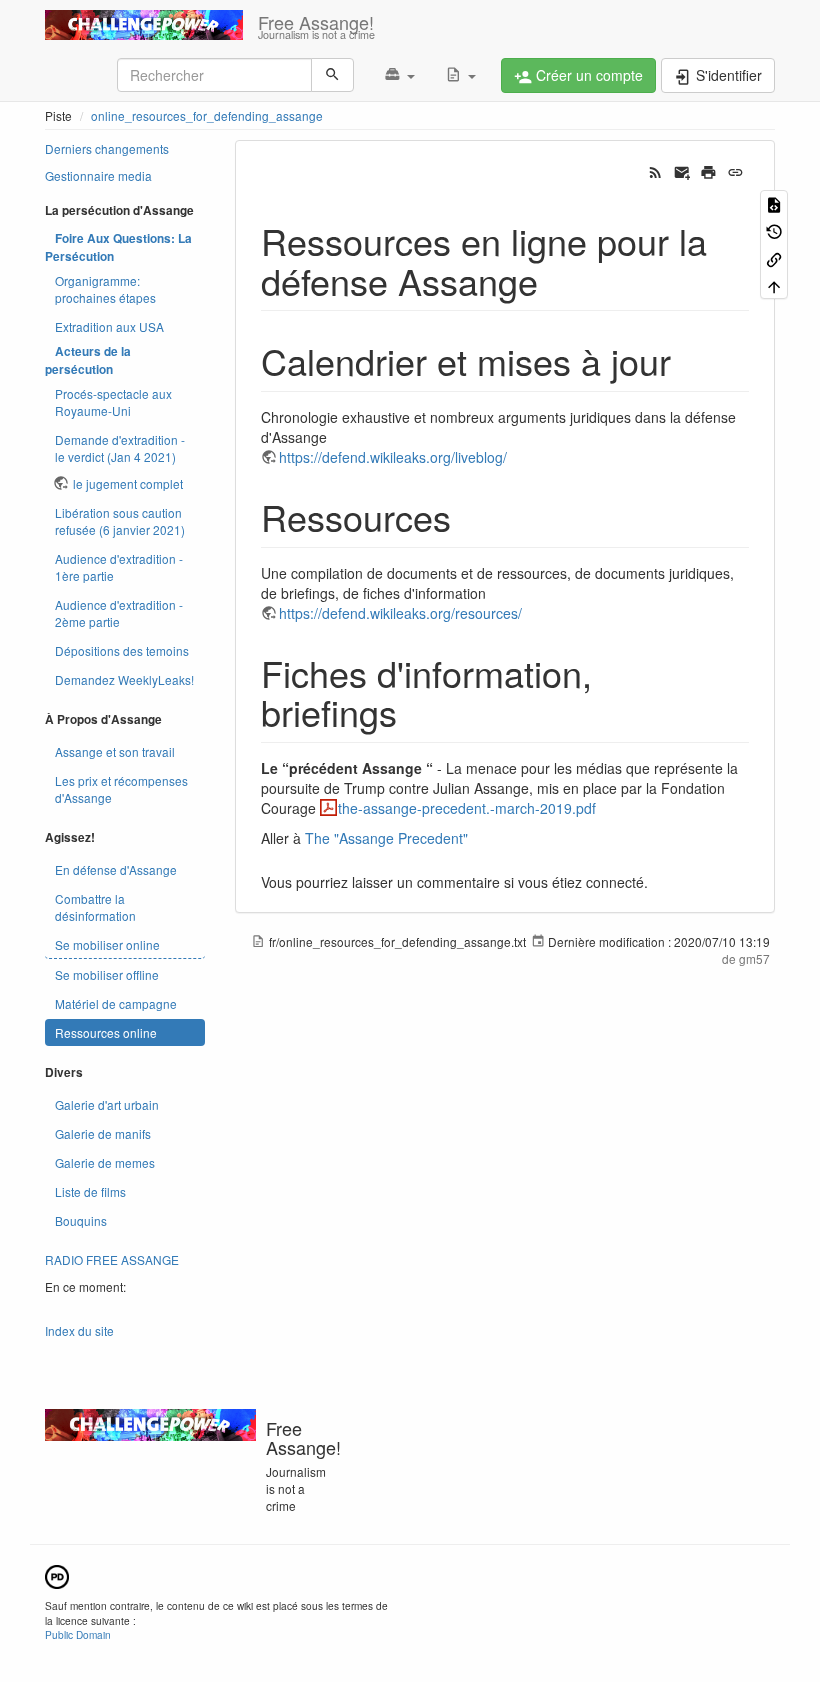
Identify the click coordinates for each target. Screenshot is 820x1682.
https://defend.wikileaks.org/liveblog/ (393, 457)
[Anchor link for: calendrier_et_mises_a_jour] (689, 360)
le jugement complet (128, 483)
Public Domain (78, 1634)
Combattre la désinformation (95, 907)
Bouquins (81, 1220)
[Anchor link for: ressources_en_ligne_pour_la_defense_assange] (556, 280)
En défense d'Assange (116, 869)
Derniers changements (107, 148)
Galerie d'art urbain (107, 1104)
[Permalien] (735, 171)
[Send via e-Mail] (682, 171)
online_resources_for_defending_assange (207, 115)
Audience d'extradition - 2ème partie (119, 613)
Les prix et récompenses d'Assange (121, 789)
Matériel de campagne (116, 1003)
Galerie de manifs (103, 1133)
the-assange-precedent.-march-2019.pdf (467, 808)
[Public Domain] (57, 1574)
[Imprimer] (708, 171)
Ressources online (106, 1032)
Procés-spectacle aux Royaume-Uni (113, 402)
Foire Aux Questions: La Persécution (118, 247)
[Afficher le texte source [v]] (774, 203)
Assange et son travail (115, 751)
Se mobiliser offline (107, 974)
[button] (399, 75)
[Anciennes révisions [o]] (774, 230)
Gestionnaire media (98, 175)
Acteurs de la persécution (88, 360)
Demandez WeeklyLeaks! (124, 679)
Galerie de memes (105, 1162)
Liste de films (90, 1191)
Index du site (79, 1330)
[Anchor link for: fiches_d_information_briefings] (415, 711)
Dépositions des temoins (122, 650)
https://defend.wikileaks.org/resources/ (400, 613)
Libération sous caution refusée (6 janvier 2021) (120, 521)
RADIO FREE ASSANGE (112, 1259)
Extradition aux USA (109, 326)
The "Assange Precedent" (386, 838)
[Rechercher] (332, 75)
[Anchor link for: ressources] (469, 516)
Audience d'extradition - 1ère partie (119, 567)
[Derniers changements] (655, 171)
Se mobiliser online (107, 944)
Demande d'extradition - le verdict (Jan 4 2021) (120, 448)
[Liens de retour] (774, 257)
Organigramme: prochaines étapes (105, 289)
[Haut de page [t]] (774, 285)
